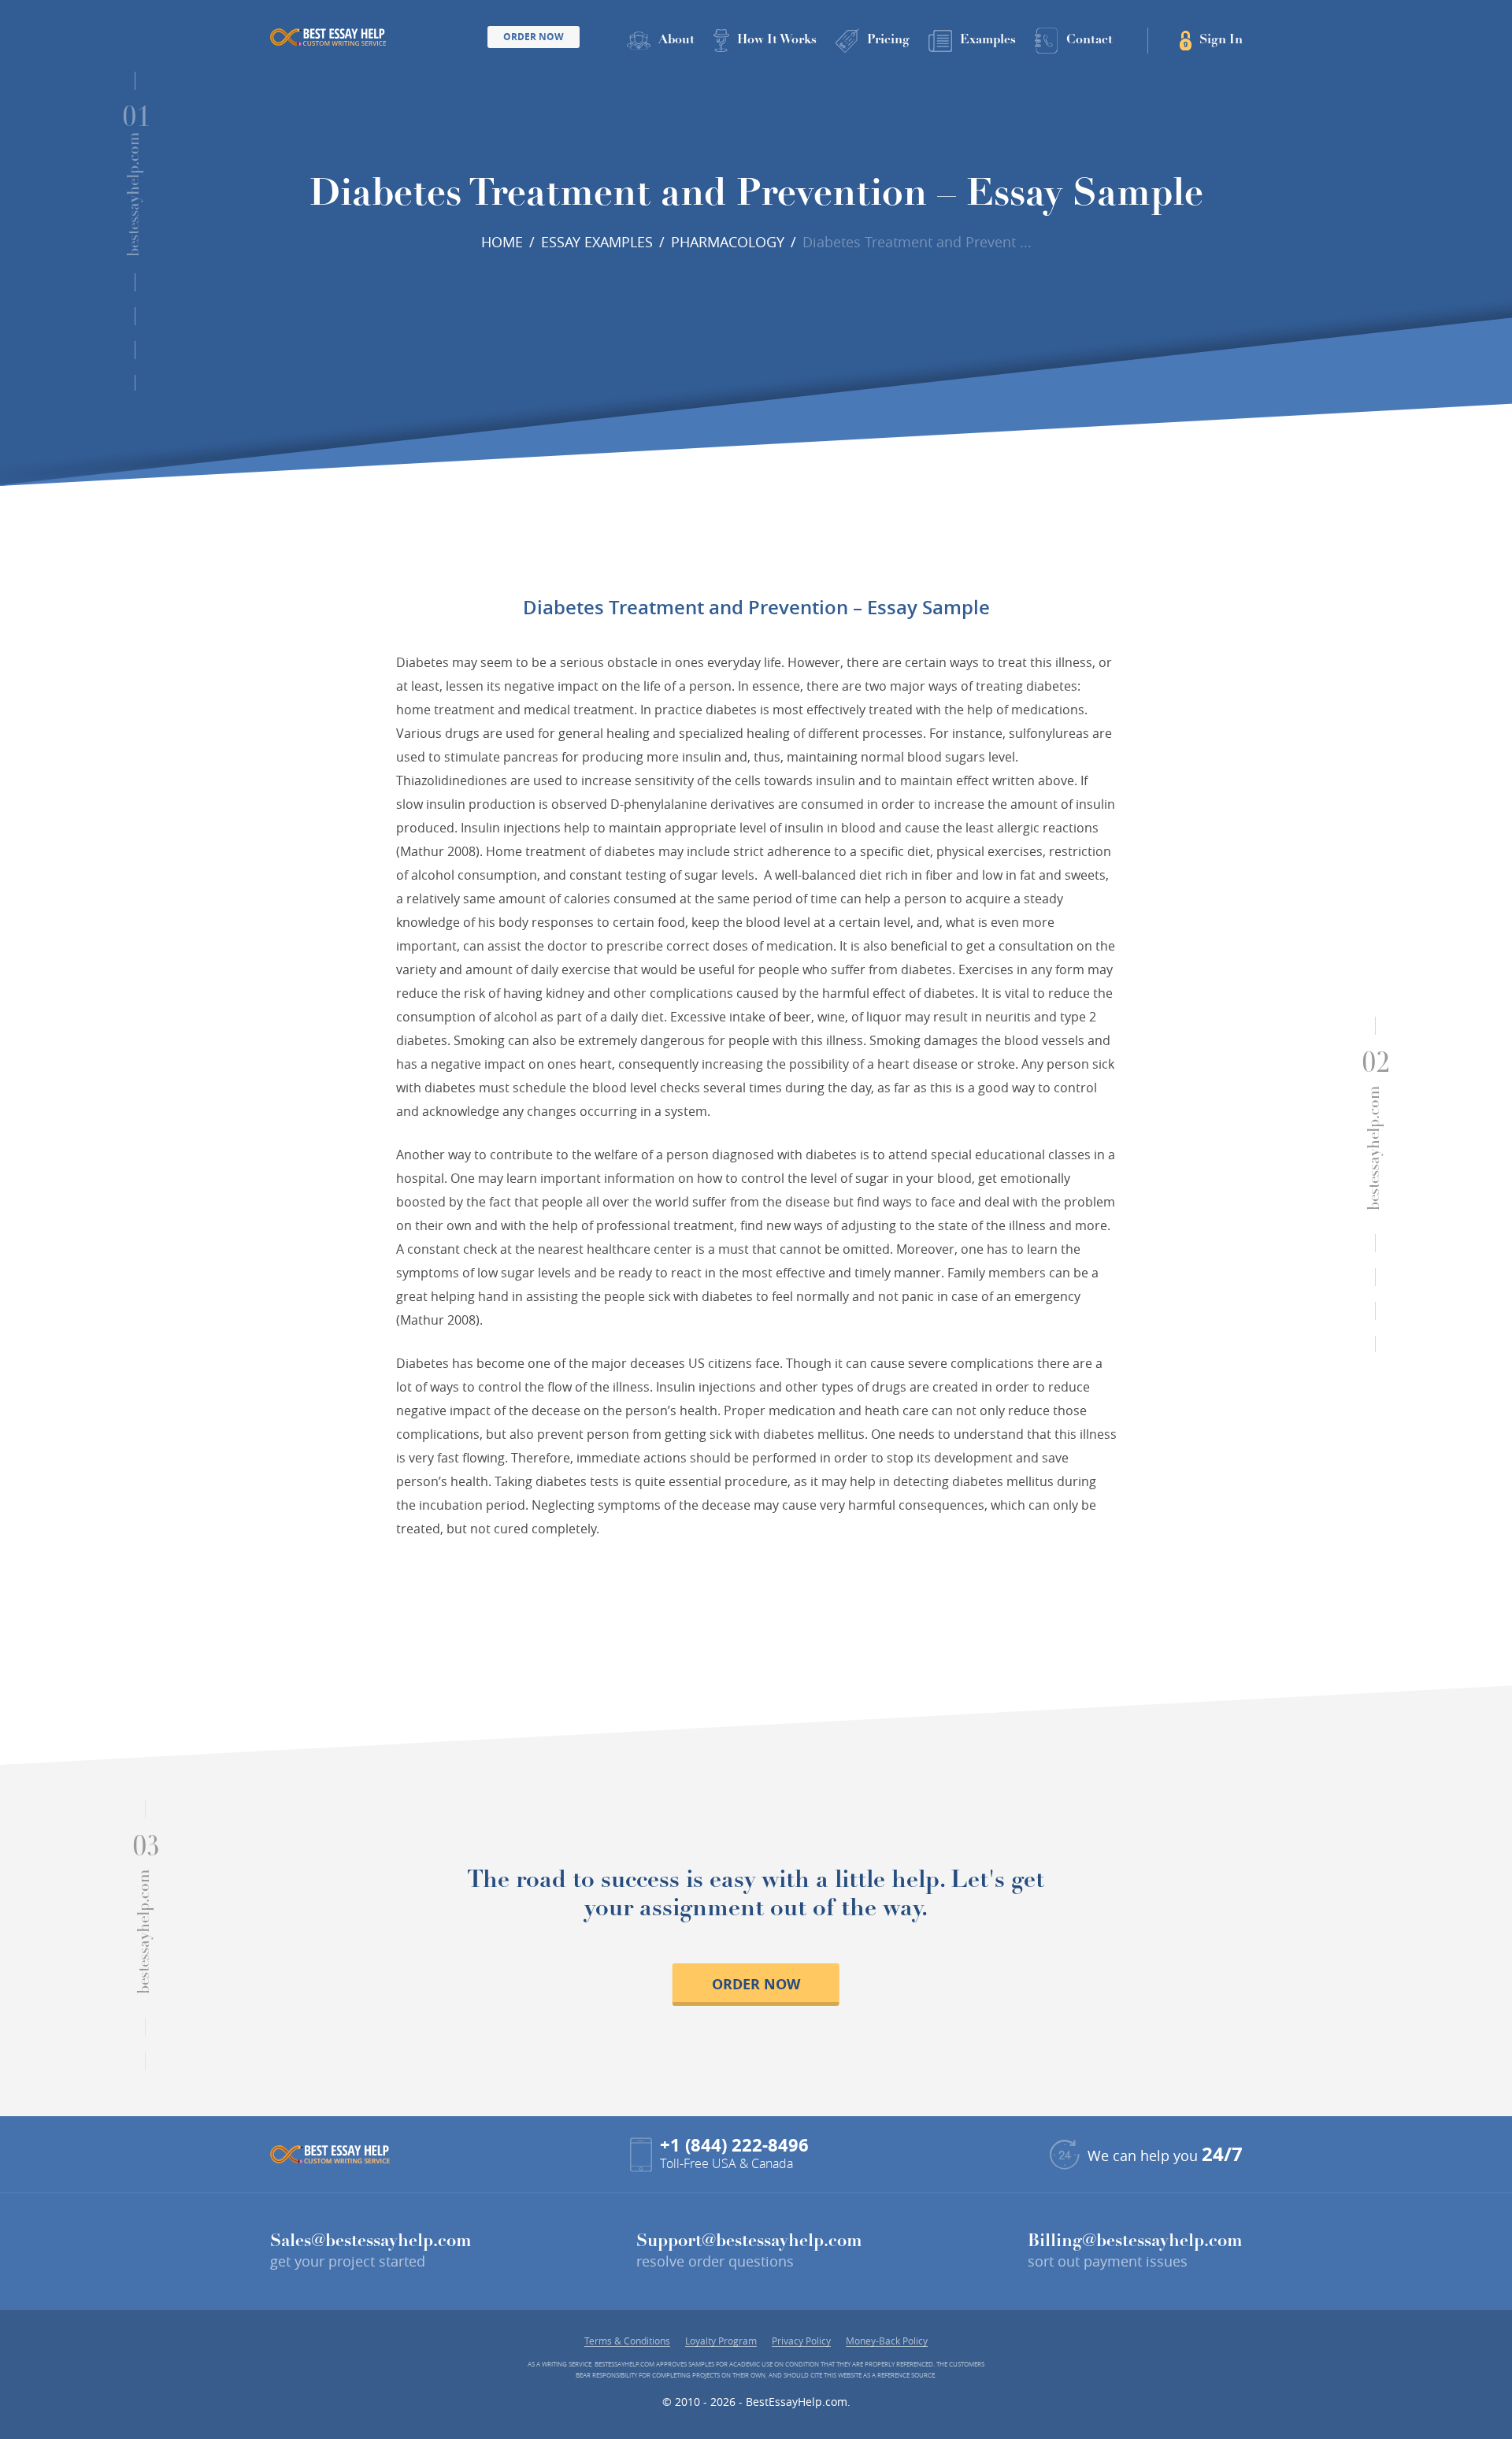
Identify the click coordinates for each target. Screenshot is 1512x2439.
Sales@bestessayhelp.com (371, 2242)
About (676, 40)
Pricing (888, 40)
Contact (1090, 40)
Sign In (1221, 40)
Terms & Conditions (627, 2341)
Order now (756, 1984)
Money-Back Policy (887, 2341)
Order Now (534, 37)
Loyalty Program (721, 2341)
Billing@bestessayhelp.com (1135, 2242)
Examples (988, 40)
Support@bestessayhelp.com (749, 2242)
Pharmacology (728, 242)
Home (502, 242)
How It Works (777, 40)
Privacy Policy (801, 2341)
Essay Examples (597, 242)
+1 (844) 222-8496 (734, 2145)
